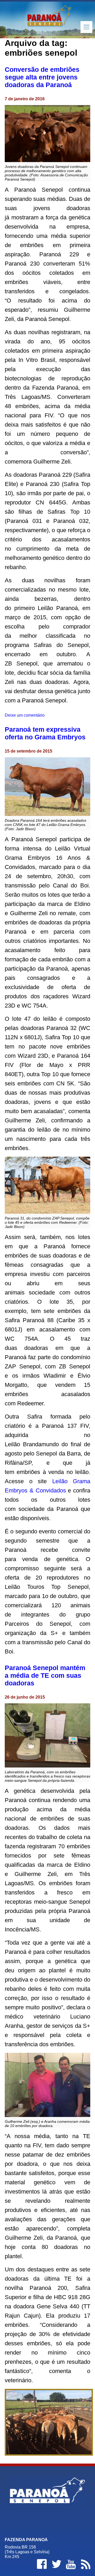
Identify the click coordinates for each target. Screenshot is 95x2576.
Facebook (42, 2564)
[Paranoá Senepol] (47, 19)
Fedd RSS (85, 2564)
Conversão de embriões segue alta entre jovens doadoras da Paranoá (42, 77)
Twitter (56, 2564)
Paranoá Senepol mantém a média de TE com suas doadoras (45, 1675)
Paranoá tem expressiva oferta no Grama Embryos (45, 733)
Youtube (71, 2564)
